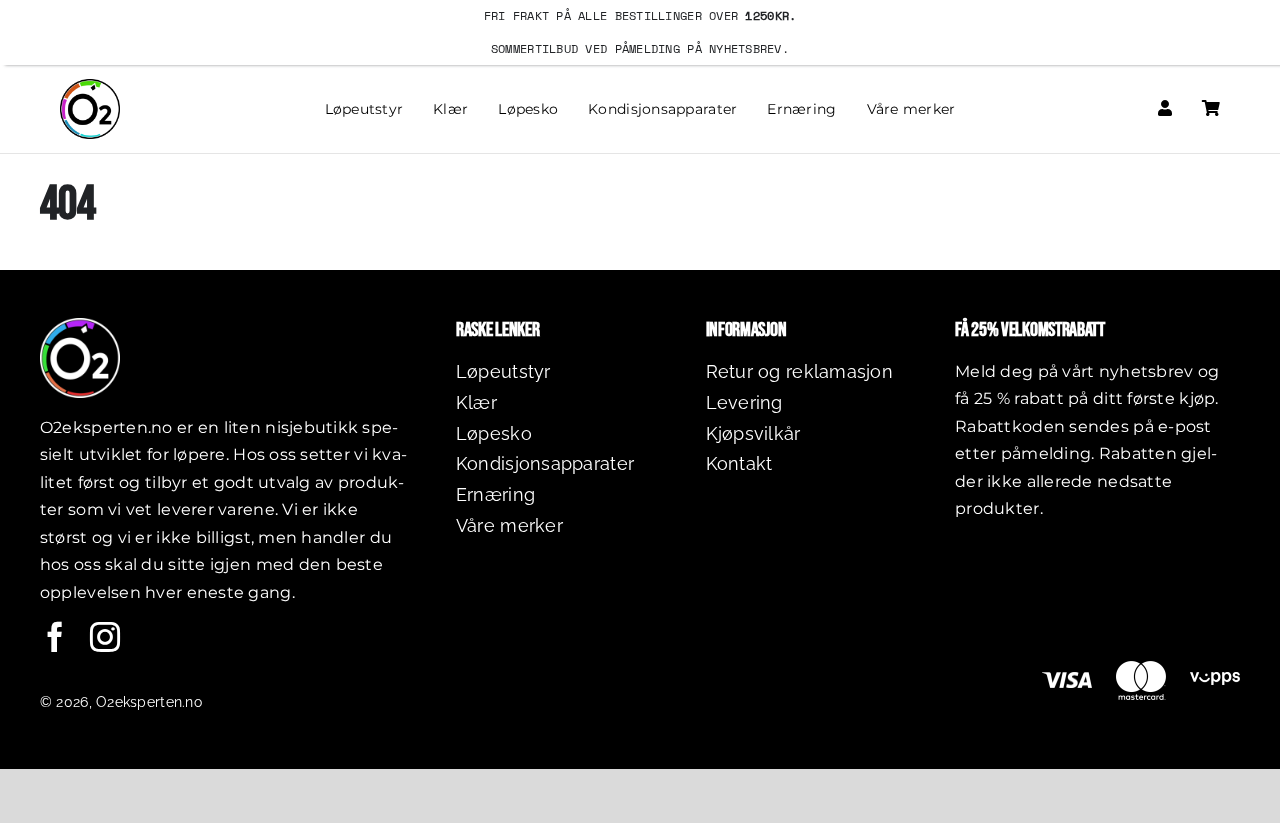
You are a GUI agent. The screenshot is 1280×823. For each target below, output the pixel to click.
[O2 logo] (90, 87)
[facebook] (55, 637)
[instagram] (105, 637)
